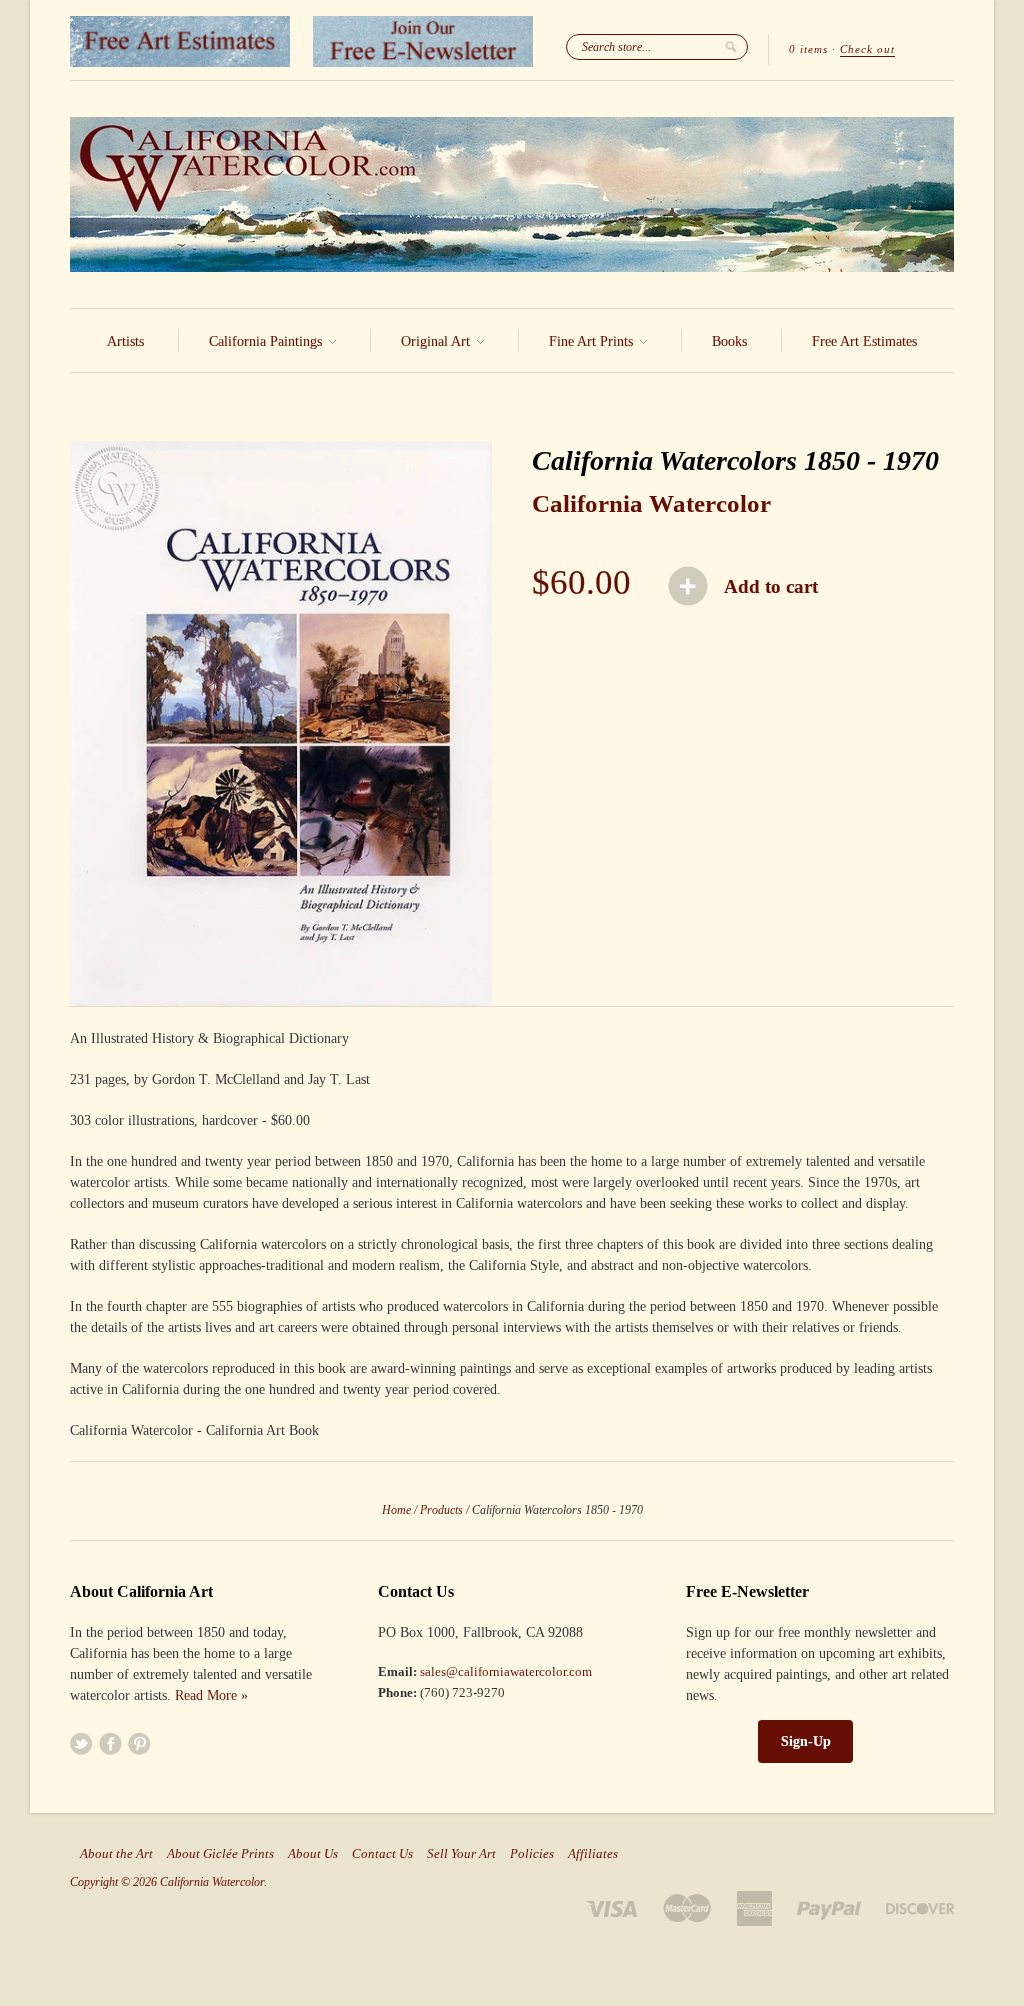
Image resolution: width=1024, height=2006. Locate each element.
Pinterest (139, 1743)
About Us (313, 1854)
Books (729, 341)
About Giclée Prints (220, 1854)
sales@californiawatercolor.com (506, 1671)
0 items (808, 49)
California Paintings (267, 341)
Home (396, 1510)
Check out (867, 49)
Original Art (437, 341)
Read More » (211, 1695)
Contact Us (382, 1854)
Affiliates (593, 1854)
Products (441, 1510)
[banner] (512, 194)
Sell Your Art (461, 1854)
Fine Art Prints (593, 341)
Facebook (110, 1743)
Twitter (81, 1743)
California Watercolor (651, 503)
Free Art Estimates (864, 341)
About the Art (116, 1854)
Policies (532, 1854)
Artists (125, 341)
